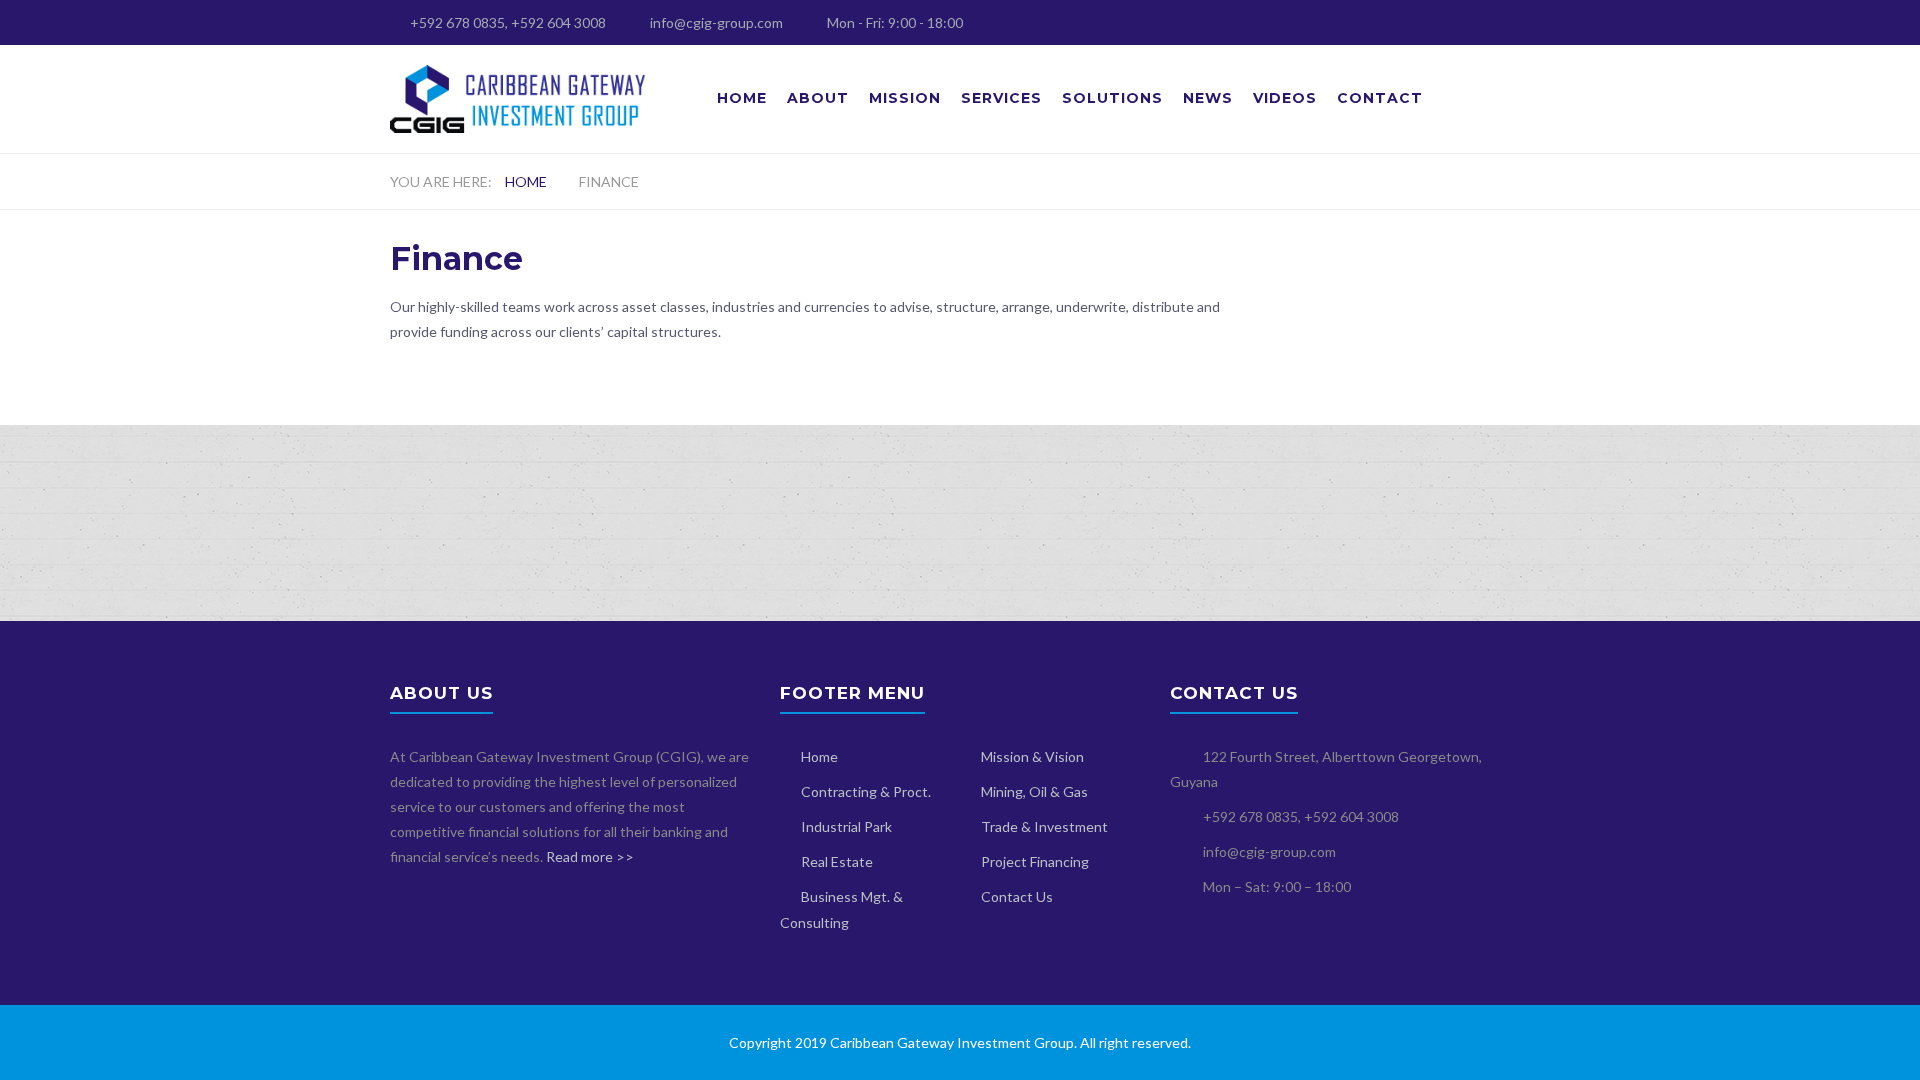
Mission (905, 98)
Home (742, 98)
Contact (1380, 98)
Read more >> (590, 856)
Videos (1285, 98)
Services (1001, 98)
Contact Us (1017, 896)
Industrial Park (846, 826)
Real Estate (837, 861)
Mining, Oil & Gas (1034, 791)
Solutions (1112, 98)
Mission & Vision (1032, 756)
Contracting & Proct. (866, 791)
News (1208, 98)
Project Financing (1035, 861)
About (818, 98)
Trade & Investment (1044, 826)
